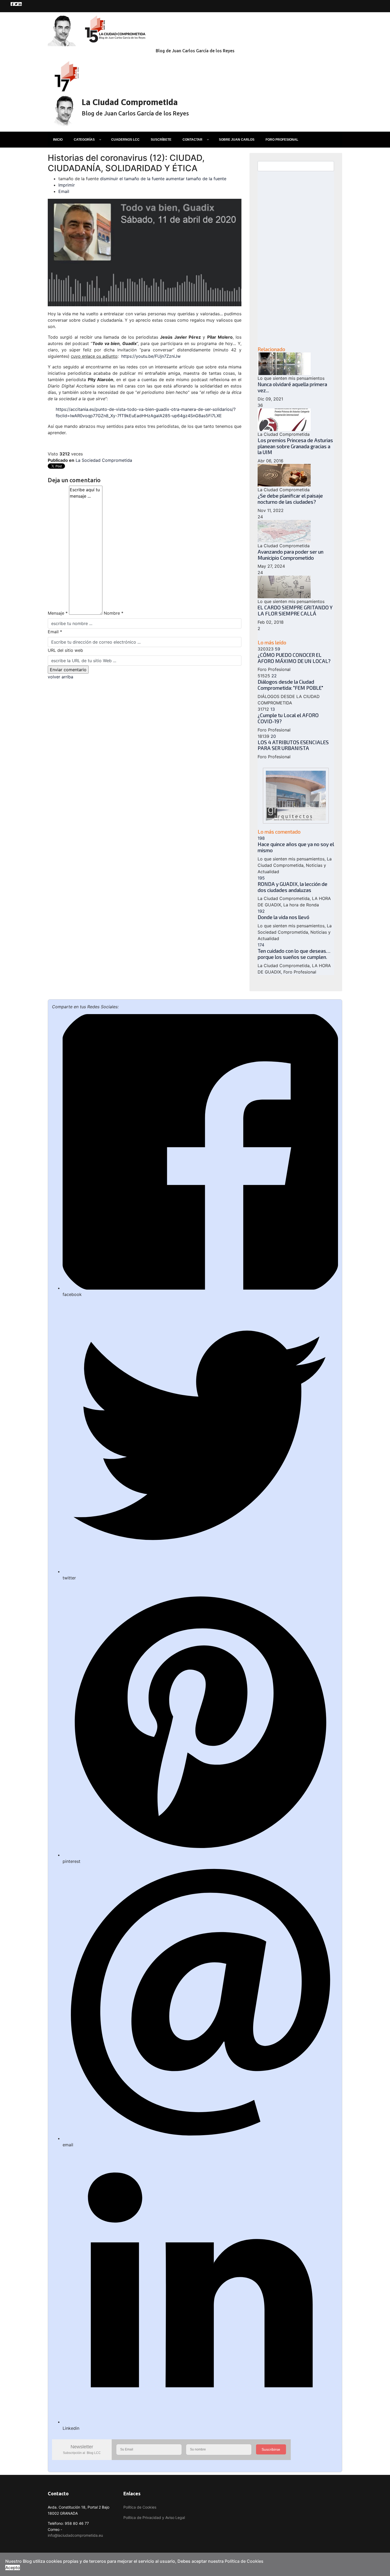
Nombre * (114, 613)
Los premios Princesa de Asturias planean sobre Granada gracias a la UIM (295, 446)
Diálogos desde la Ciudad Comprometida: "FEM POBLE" (290, 685)
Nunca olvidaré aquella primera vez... (292, 387)
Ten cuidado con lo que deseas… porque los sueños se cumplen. (294, 954)
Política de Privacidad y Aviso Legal (154, 2517)
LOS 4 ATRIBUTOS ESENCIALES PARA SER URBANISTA (293, 745)
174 (261, 945)
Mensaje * (58, 613)
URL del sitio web (65, 650)
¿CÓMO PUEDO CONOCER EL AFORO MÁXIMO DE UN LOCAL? (294, 658)
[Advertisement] (296, 259)
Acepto (13, 2568)
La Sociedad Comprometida (104, 460)
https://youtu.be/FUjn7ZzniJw (151, 356)
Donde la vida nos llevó (283, 917)
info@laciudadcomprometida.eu (75, 2535)
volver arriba (60, 677)
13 (273, 709)
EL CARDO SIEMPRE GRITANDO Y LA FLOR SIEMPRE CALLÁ (295, 610)
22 (274, 676)
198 (261, 838)
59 (278, 649)
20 (273, 736)
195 (261, 878)
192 (261, 911)
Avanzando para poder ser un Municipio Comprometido (291, 555)
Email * (55, 632)
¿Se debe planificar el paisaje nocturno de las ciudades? (290, 499)
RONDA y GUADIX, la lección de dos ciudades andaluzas (292, 887)
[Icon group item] (12, 4)
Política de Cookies (140, 2507)
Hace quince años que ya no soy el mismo (296, 847)
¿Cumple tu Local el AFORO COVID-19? (288, 718)
